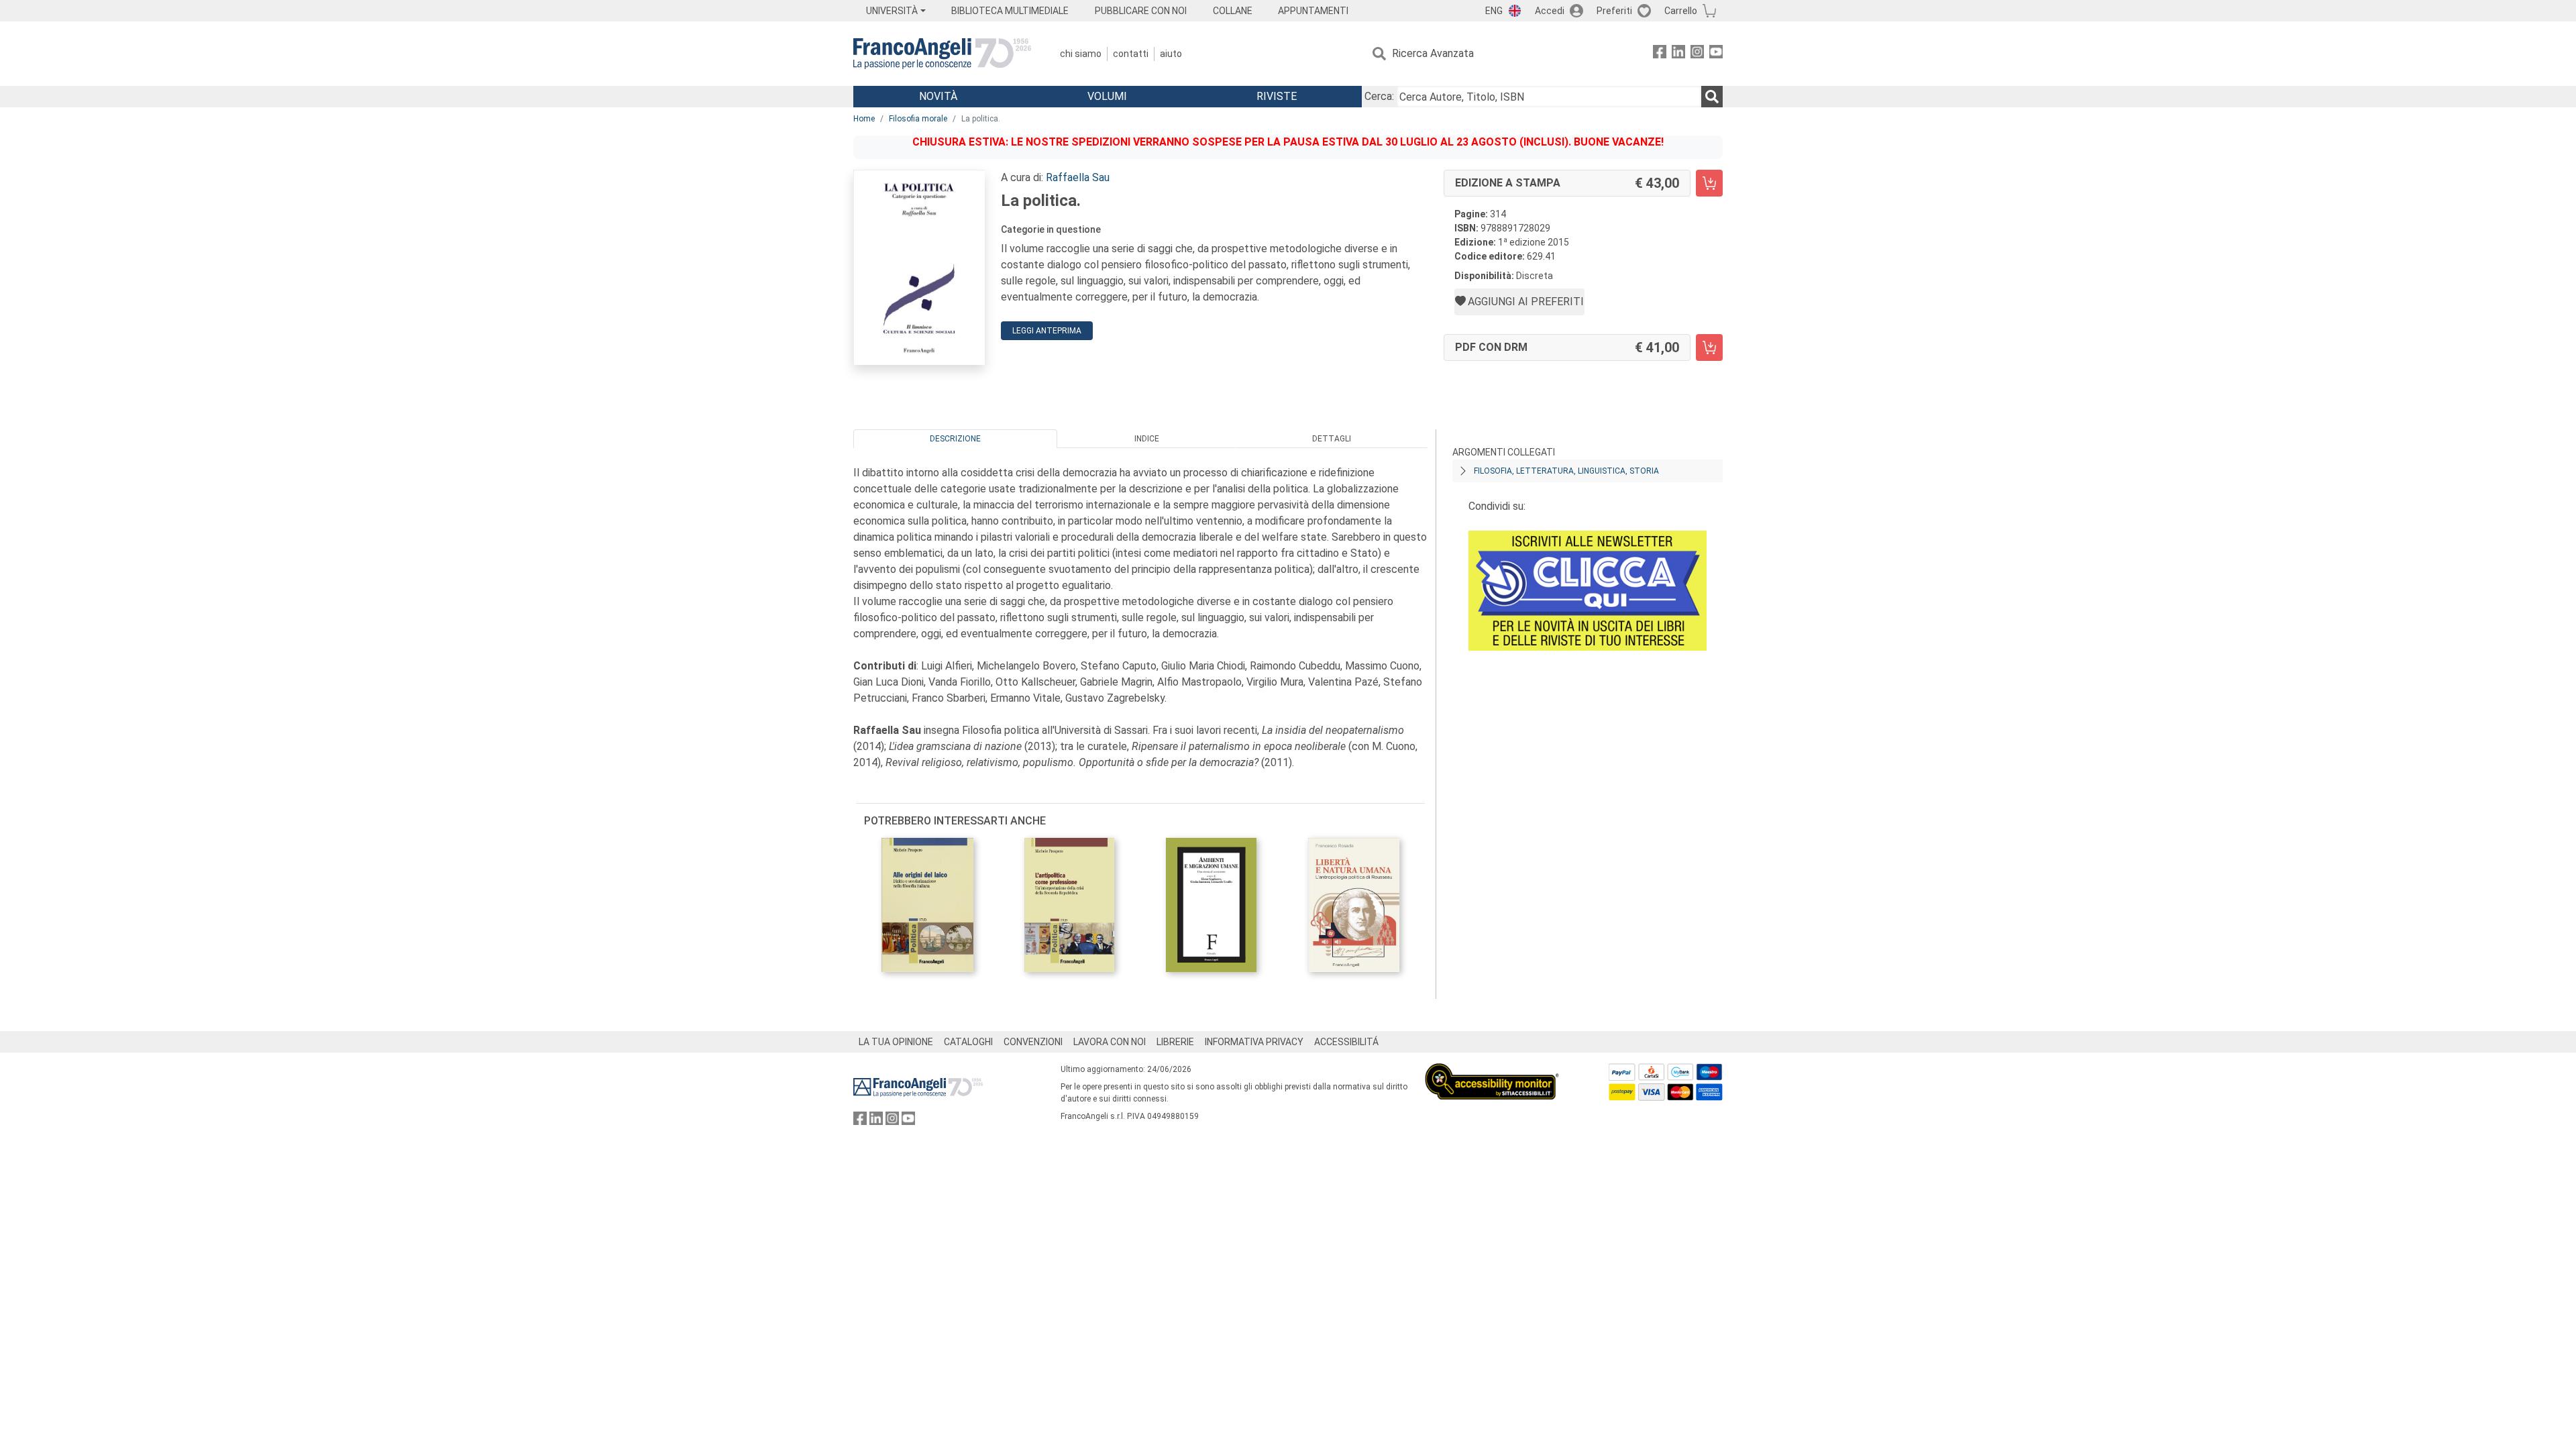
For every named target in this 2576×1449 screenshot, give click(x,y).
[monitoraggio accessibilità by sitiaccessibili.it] (1492, 1071)
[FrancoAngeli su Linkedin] (1678, 54)
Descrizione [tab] (955, 439)
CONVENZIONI (1033, 1042)
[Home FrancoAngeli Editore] (942, 54)
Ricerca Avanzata (1433, 53)
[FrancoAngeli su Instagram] (1697, 54)
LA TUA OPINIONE (896, 1042)
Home (864, 119)
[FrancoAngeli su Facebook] (1660, 54)
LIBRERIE (1175, 1042)
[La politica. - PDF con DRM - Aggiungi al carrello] (1709, 347)
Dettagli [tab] (1332, 439)
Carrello (1681, 11)
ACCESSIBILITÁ (1346, 1042)
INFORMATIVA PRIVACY (1254, 1042)
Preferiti (1614, 11)
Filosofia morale (918, 119)
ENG (1494, 11)
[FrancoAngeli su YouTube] (1716, 54)
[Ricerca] (1712, 97)
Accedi (1550, 11)
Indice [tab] (1147, 439)
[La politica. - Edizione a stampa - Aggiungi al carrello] (1709, 183)
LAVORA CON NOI (1110, 1042)
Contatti (1131, 54)
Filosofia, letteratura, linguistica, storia (1566, 471)
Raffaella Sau (1078, 177)
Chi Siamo (1081, 54)
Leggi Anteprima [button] (1047, 331)
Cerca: (1379, 96)
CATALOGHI (968, 1042)
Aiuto (1171, 54)
